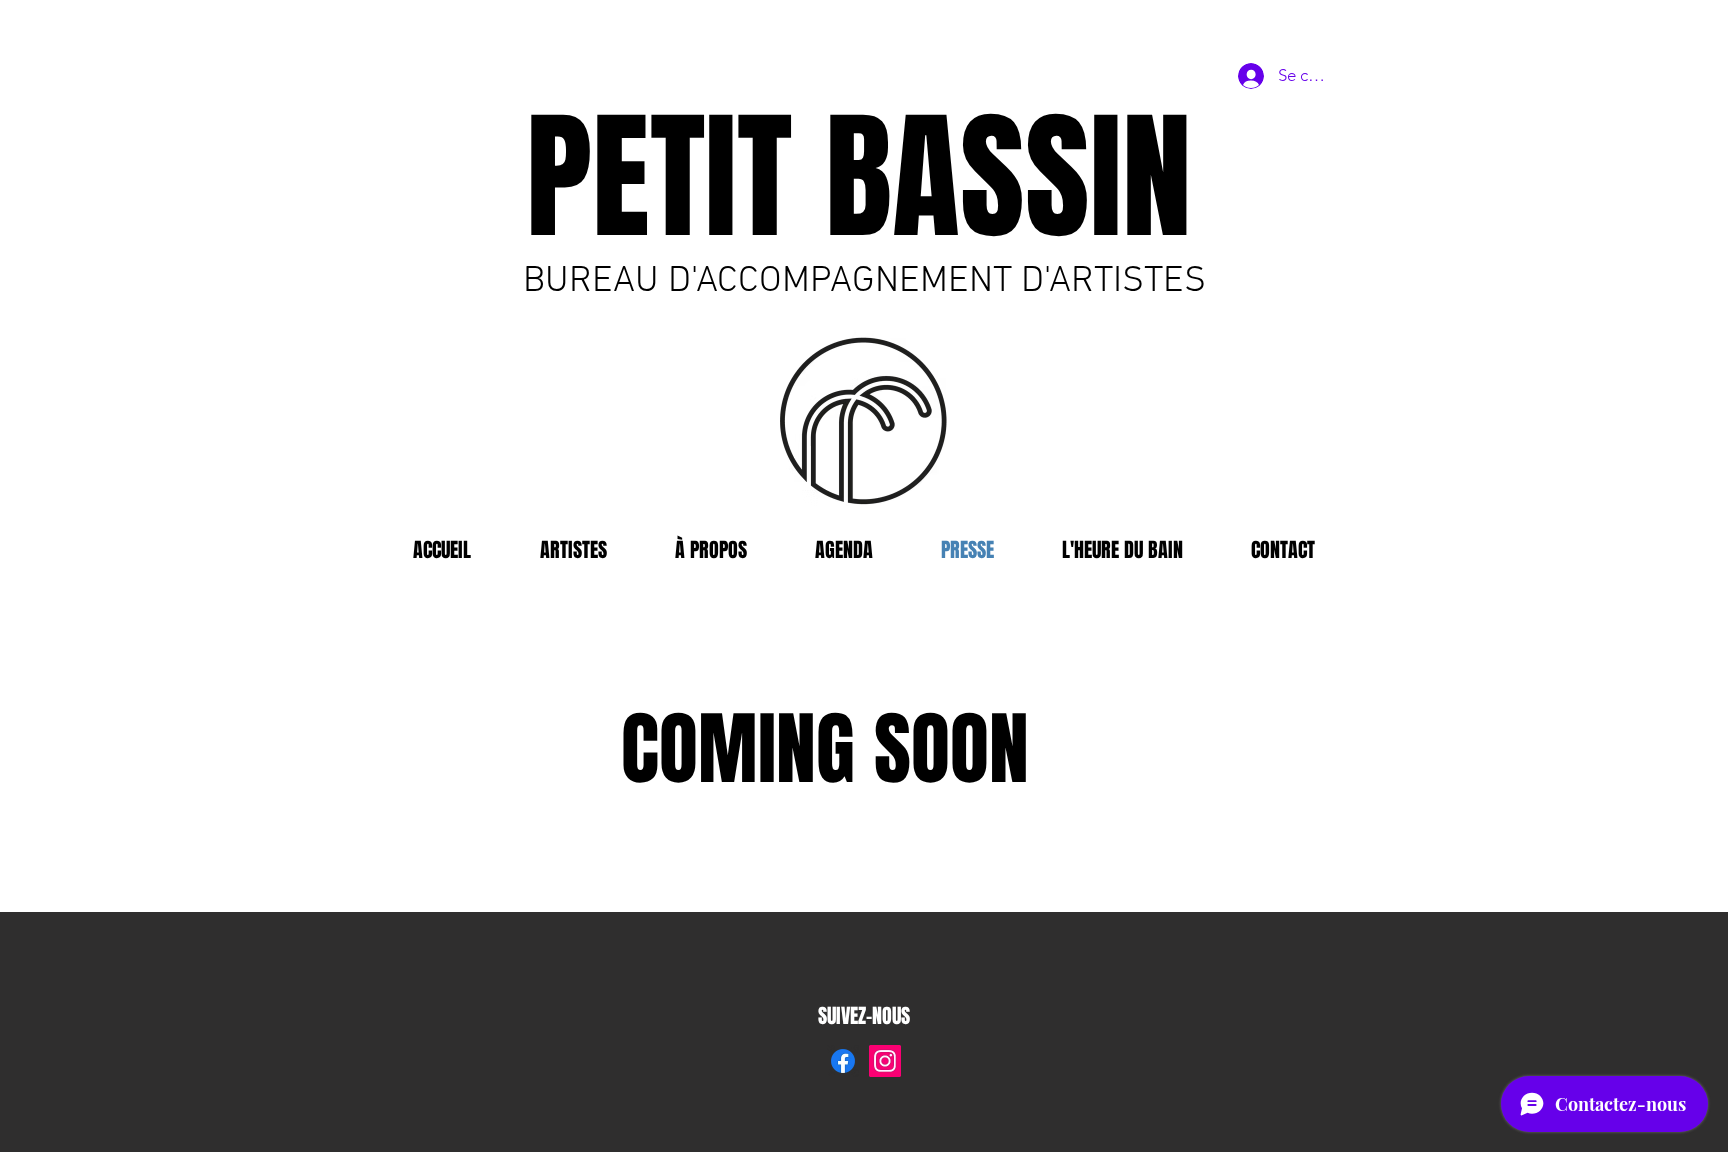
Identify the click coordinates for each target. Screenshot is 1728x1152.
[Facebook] (843, 1061)
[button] (1122, 550)
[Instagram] (885, 1061)
